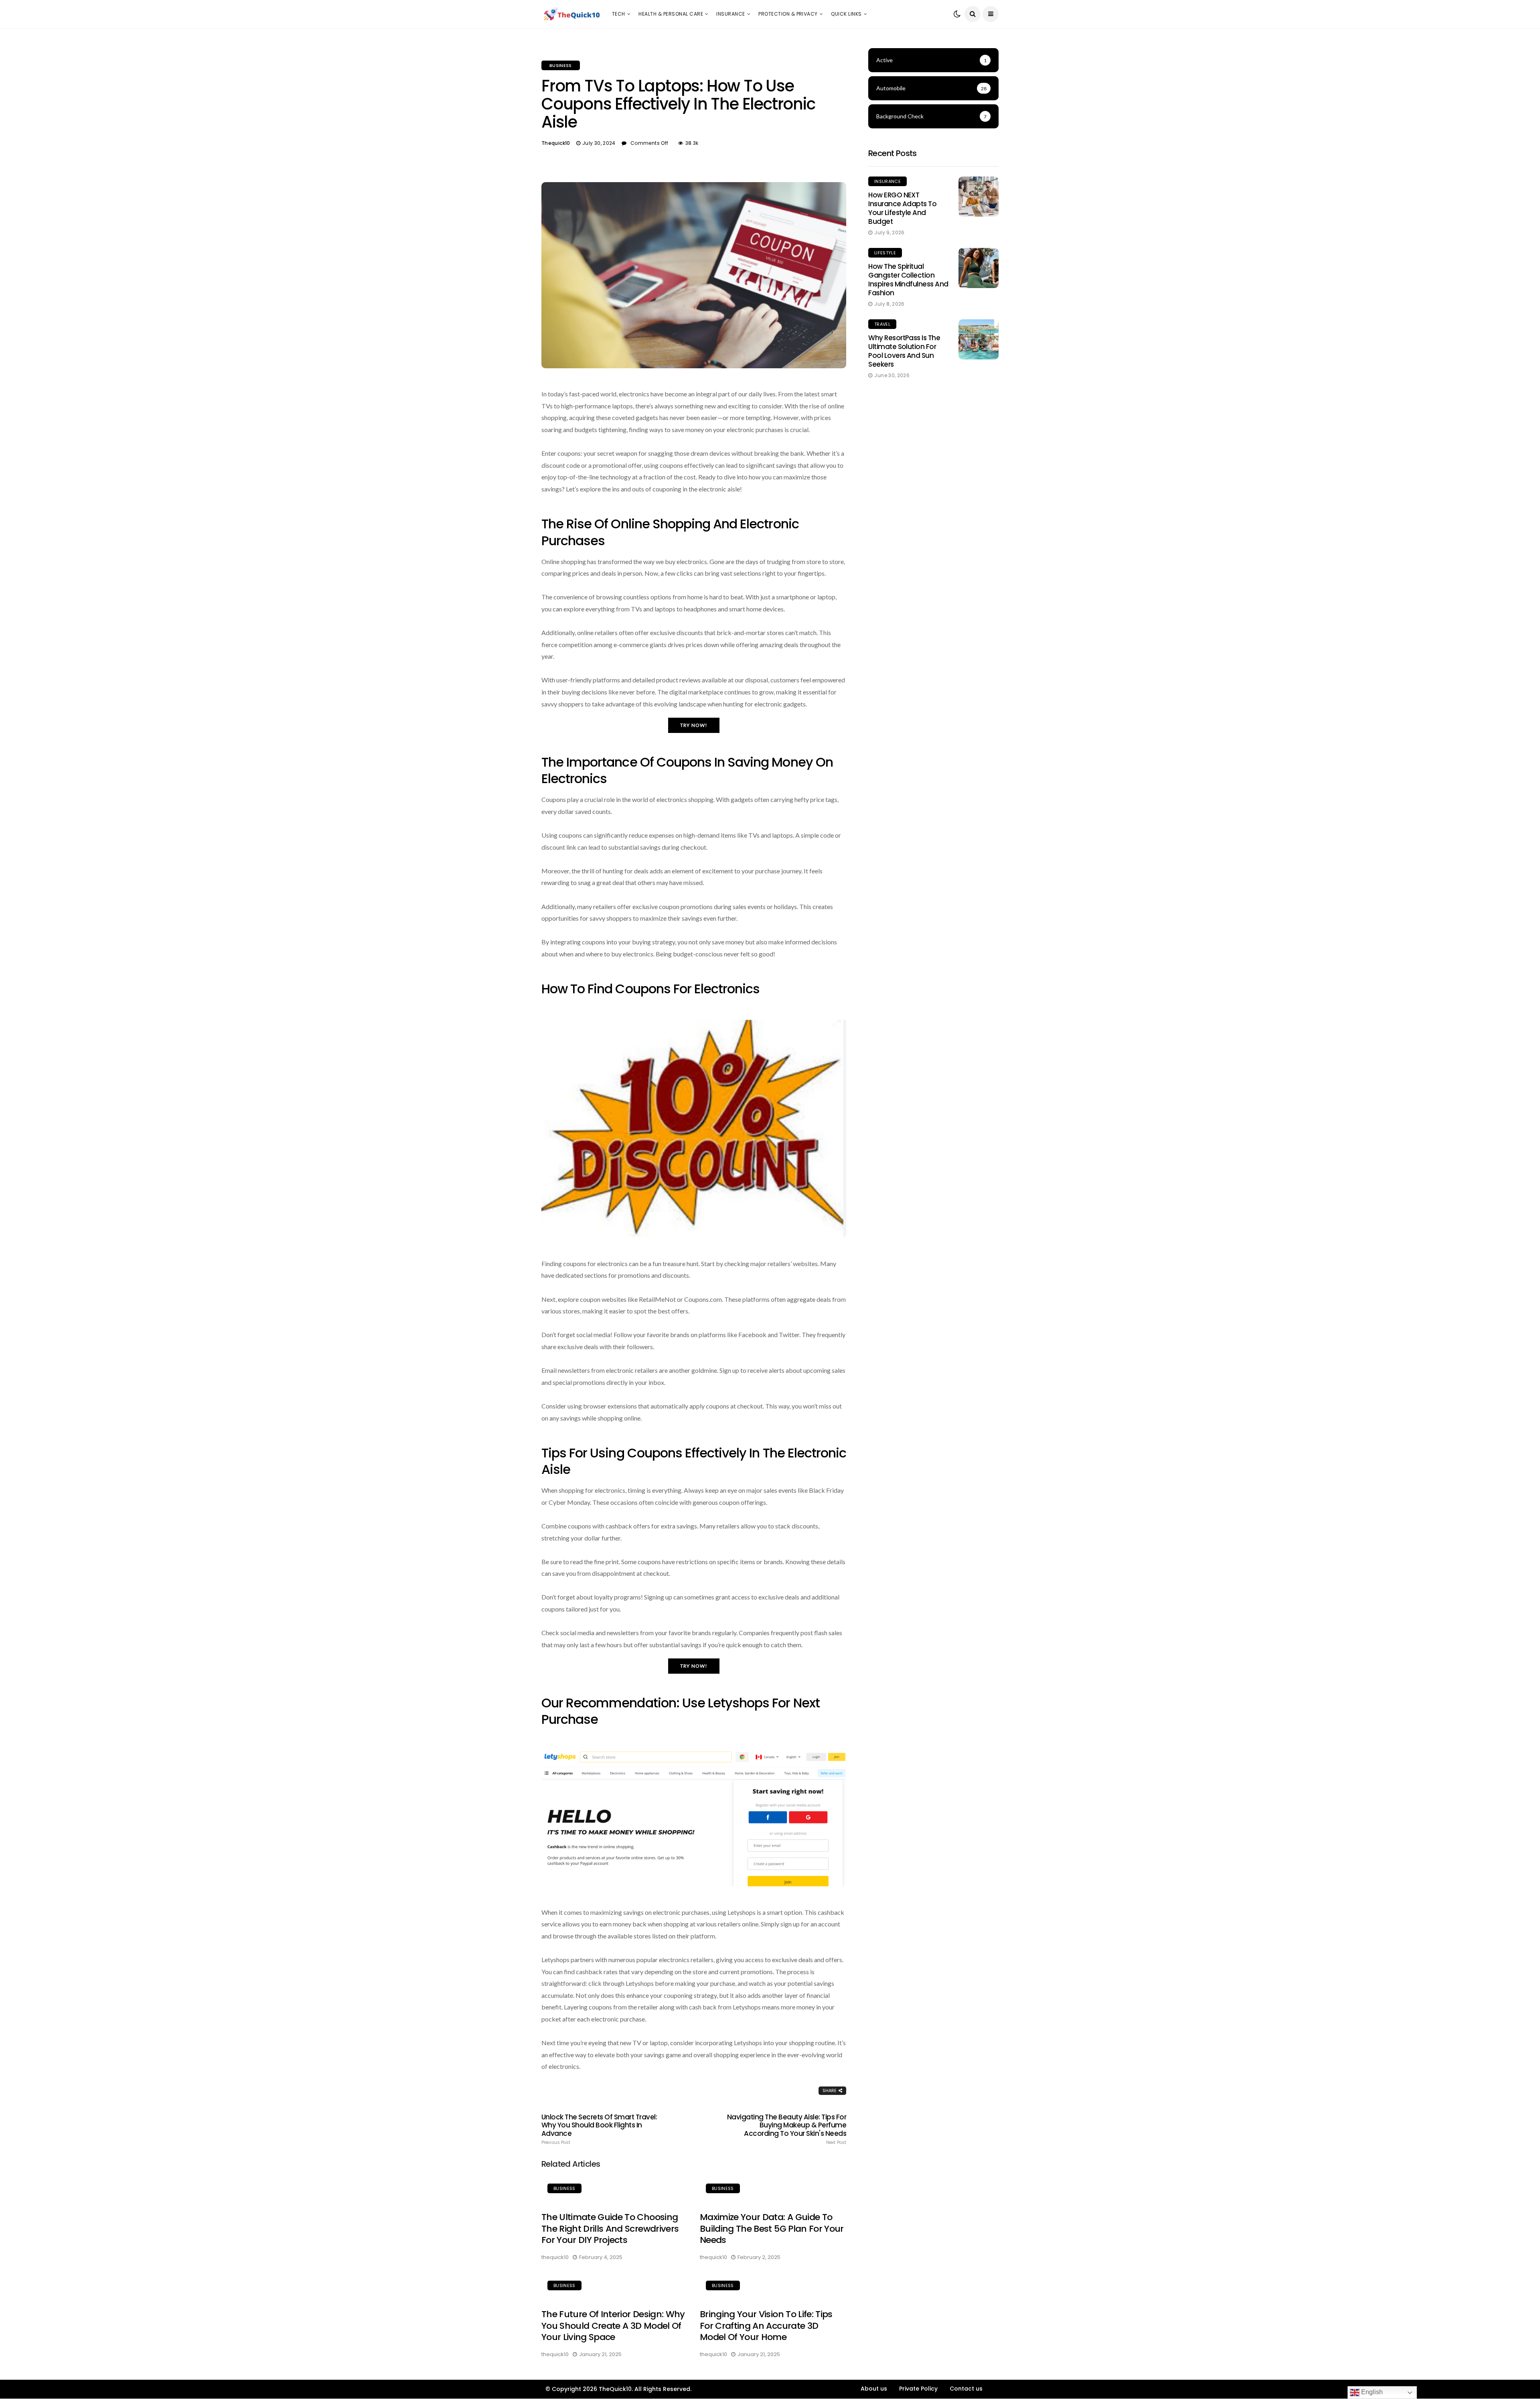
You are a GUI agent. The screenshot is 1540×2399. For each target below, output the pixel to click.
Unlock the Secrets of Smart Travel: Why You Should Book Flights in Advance (599, 2129)
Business (561, 65)
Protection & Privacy (788, 14)
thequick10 (556, 143)
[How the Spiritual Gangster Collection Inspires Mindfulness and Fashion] (979, 268)
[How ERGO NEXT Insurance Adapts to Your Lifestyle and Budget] (979, 197)
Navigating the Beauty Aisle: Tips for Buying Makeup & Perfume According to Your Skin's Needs (787, 2129)
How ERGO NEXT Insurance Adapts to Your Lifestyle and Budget (902, 208)
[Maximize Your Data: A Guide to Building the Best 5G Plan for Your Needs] (773, 2190)
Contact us (966, 2389)
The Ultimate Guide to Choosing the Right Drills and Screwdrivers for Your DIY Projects (610, 2229)
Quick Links (846, 14)
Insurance (730, 14)
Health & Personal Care (671, 14)
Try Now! (694, 725)
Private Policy (918, 2389)
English (1371, 2392)
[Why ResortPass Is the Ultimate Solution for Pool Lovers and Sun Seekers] (979, 339)
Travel (882, 324)
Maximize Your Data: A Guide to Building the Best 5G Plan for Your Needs (772, 2229)
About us (874, 2389)
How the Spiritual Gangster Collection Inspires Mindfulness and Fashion (908, 280)
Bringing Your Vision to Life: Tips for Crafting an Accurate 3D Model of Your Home (766, 2326)
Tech (619, 14)
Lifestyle (885, 253)
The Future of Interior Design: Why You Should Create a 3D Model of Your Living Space (613, 2326)
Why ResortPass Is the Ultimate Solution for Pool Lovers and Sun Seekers (904, 351)
